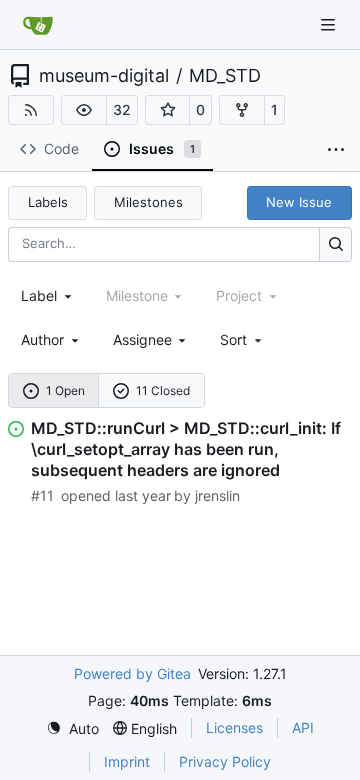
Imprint (127, 761)
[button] (84, 110)
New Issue (299, 202)
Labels (48, 202)
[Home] (38, 25)
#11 (42, 495)
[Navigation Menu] (330, 24)
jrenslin (217, 495)
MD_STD (225, 76)
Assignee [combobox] (142, 339)
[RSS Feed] (31, 110)
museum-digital (104, 76)
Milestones (148, 202)
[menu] (242, 339)
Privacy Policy (225, 761)
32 (122, 109)
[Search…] (335, 244)
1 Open (65, 390)
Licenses (234, 727)
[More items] (336, 150)
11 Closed (163, 390)
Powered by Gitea (132, 673)
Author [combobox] (42, 339)
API (303, 727)
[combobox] (48, 295)
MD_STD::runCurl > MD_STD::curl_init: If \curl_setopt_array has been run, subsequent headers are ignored (186, 449)
